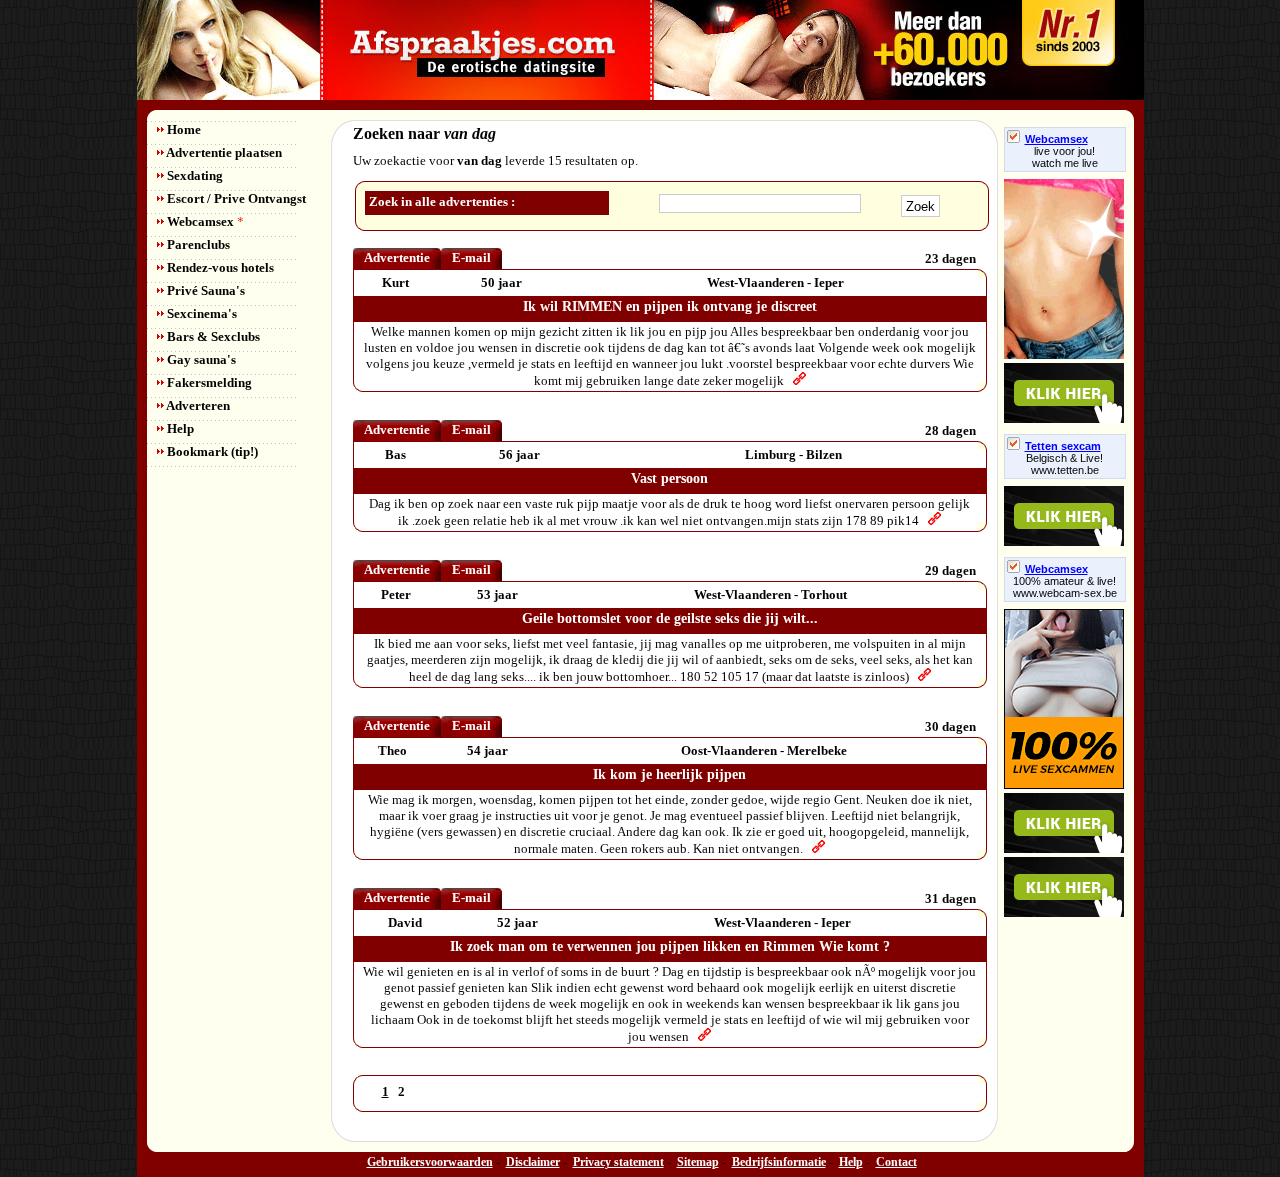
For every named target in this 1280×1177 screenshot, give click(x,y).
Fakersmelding (208, 382)
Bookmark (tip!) (211, 451)
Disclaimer (533, 1162)
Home (182, 129)
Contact (896, 1162)
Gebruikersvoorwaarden (430, 1162)
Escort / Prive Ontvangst (235, 198)
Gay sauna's (200, 359)
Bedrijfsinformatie (779, 1162)
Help (179, 428)
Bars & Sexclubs (212, 336)
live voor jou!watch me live (1065, 157)
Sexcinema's (200, 313)
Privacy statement (618, 1162)
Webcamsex (204, 221)
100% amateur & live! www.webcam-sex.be (1065, 587)
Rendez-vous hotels (219, 267)
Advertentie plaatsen (223, 152)
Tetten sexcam (1063, 446)
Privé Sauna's (204, 290)
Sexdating (193, 175)
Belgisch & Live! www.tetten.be (1064, 464)
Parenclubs (197, 244)
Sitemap (698, 1162)
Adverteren (197, 405)
